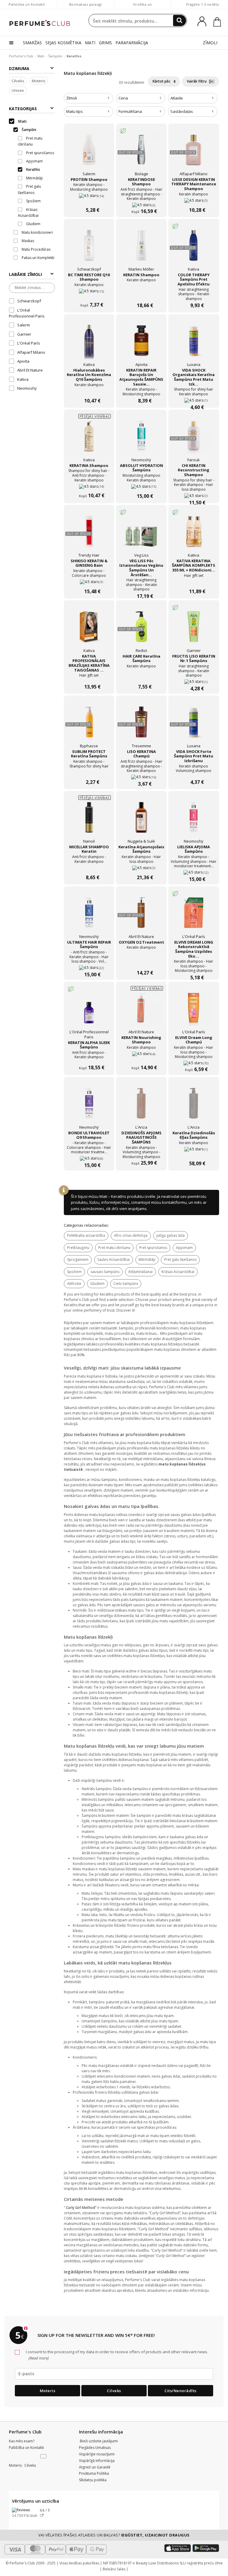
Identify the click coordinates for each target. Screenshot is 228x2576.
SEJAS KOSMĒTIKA (63, 43)
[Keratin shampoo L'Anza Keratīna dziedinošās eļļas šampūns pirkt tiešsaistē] (194, 1152)
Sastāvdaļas (182, 111)
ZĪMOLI (210, 43)
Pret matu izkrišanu (114, 1248)
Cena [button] (123, 98)
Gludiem (97, 1284)
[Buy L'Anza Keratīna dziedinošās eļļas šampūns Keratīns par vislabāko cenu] (194, 1107)
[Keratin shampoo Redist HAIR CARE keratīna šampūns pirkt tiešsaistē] (141, 675)
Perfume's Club (21, 56)
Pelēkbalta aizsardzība (86, 1235)
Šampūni (55, 56)
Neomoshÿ (27, 388)
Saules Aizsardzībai (114, 1259)
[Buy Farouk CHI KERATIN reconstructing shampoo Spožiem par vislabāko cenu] (194, 439)
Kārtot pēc (162, 81)
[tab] (88, 98)
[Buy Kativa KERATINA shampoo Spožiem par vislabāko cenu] (89, 439)
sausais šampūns (105, 1272)
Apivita (23, 361)
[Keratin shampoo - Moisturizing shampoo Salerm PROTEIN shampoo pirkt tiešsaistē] (89, 198)
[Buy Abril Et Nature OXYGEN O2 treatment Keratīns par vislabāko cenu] (141, 916)
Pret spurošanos (153, 1248)
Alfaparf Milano (31, 352)
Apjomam (184, 1248)
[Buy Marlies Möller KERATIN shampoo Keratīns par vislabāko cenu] (141, 249)
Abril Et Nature (30, 370)
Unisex (18, 90)
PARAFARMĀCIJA (132, 43)
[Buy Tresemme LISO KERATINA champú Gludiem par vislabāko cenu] (141, 725)
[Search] (180, 20)
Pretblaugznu (78, 1248)
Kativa (23, 379)
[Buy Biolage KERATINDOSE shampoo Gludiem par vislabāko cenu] (141, 153)
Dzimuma (19, 68)
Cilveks (18, 81)
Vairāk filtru (197, 81)
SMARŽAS (32, 43)
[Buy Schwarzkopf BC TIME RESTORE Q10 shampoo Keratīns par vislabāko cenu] (89, 249)
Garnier (24, 334)
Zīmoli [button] (72, 98)
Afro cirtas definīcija (131, 1235)
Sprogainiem (78, 1259)
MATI (90, 43)
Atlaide (177, 98)
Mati (41, 56)
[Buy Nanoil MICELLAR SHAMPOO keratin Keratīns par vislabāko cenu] (89, 821)
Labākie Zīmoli (25, 274)
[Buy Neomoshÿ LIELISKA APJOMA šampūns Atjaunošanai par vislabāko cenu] (194, 821)
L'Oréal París (29, 343)
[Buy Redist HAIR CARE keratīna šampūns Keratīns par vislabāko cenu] (141, 630)
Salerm (24, 325)
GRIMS (105, 43)
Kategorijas (23, 109)
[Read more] (38, 2358)
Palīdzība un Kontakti (27, 4)
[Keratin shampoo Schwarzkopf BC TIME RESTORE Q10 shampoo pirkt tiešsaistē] (89, 294)
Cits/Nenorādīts (180, 2391)
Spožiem (74, 1272)
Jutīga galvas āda (171, 1235)
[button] (44, 2457)
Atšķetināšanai (140, 1272)
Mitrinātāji (147, 1259)
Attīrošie (74, 1284)
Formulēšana (130, 111)
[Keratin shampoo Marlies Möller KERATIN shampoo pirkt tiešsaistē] (141, 294)
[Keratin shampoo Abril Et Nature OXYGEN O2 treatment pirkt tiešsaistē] (141, 961)
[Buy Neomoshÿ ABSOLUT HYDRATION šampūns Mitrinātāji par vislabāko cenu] (141, 439)
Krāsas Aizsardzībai (178, 1272)
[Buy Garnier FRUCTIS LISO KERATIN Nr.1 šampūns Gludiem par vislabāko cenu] (194, 630)
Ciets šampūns (126, 1284)
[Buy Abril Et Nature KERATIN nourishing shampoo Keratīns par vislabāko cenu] (141, 1011)
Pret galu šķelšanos (180, 1259)
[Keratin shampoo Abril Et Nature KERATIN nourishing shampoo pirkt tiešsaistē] (141, 1056)
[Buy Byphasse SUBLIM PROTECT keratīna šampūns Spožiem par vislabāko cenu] (89, 725)
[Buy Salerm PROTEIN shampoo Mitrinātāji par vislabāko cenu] (89, 153)
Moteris (39, 81)
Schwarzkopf (29, 301)
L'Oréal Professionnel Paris (27, 313)
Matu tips (75, 111)
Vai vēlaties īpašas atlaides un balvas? (114, 2535)
